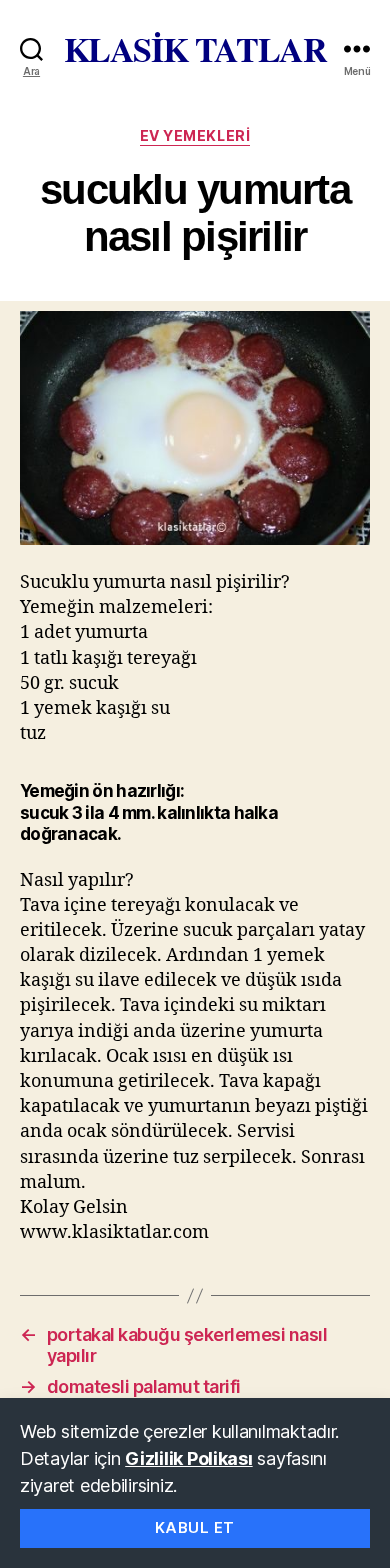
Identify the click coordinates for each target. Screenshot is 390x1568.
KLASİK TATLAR (195, 49)
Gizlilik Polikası (188, 1458)
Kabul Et (195, 1527)
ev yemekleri (195, 135)
